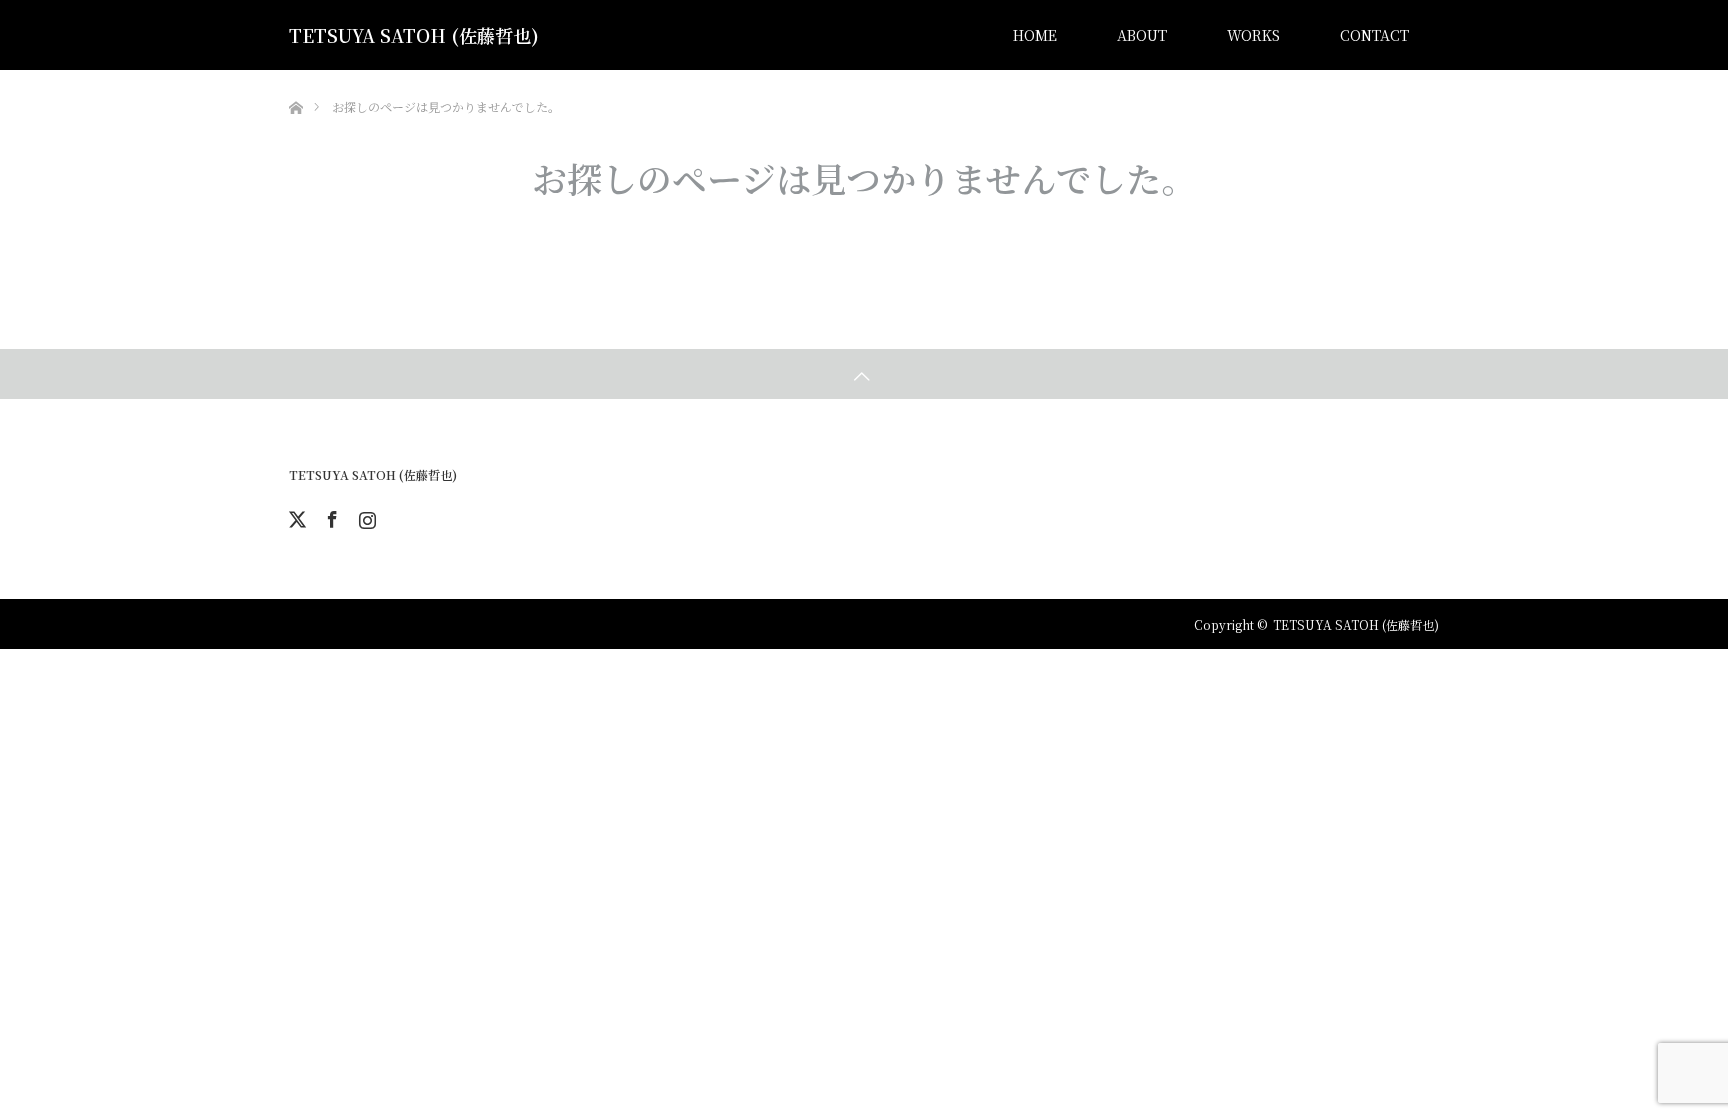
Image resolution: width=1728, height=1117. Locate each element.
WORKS (1253, 35)
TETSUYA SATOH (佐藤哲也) (414, 35)
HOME (1035, 35)
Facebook (330, 516)
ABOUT (1142, 35)
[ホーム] (295, 77)
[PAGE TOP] (864, 374)
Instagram (365, 516)
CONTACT (1374, 35)
